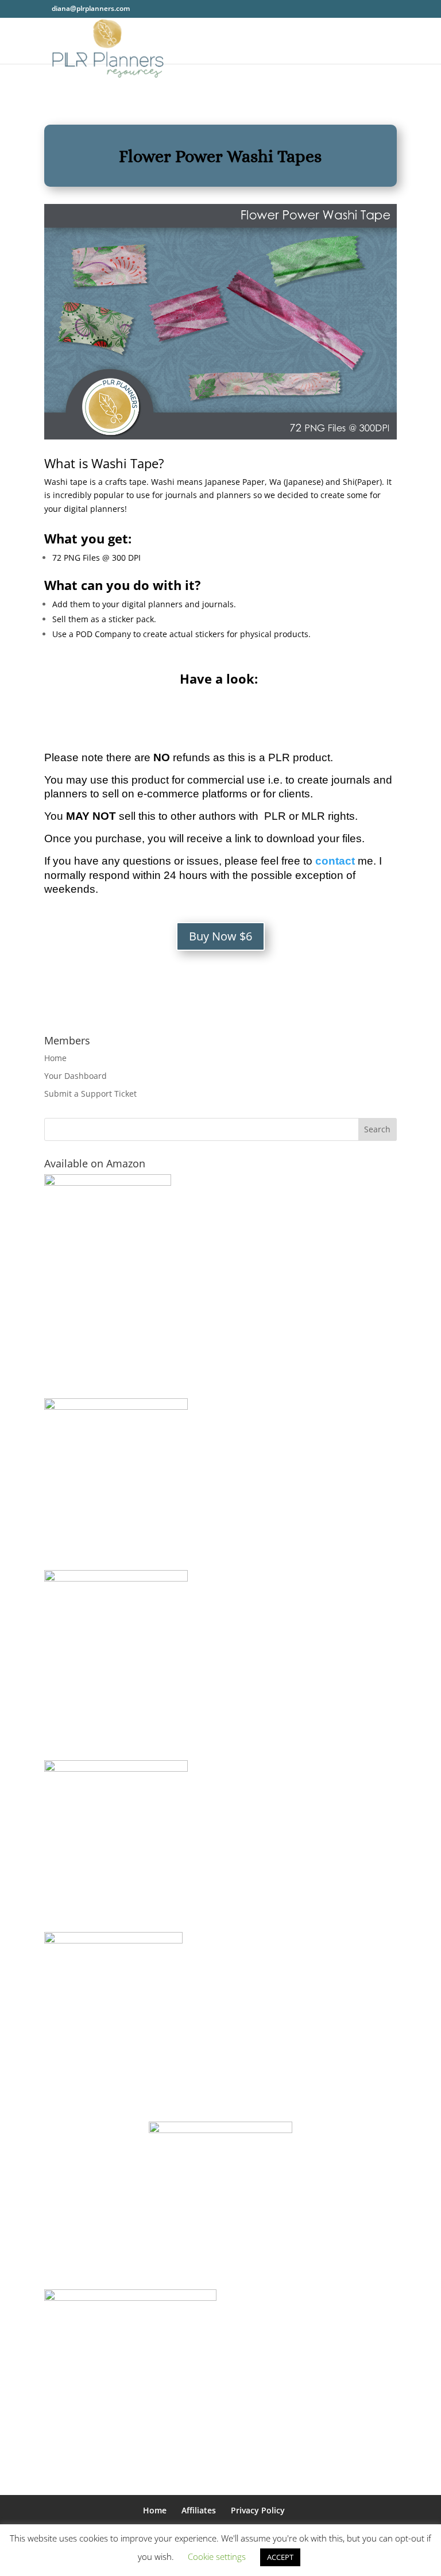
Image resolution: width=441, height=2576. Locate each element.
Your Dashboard (76, 1076)
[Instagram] (186, 8)
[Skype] (201, 8)
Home (55, 1058)
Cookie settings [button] (217, 2556)
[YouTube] (171, 8)
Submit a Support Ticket (90, 1094)
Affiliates (199, 2510)
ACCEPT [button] (280, 2557)
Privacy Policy (258, 2510)
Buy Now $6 (220, 936)
